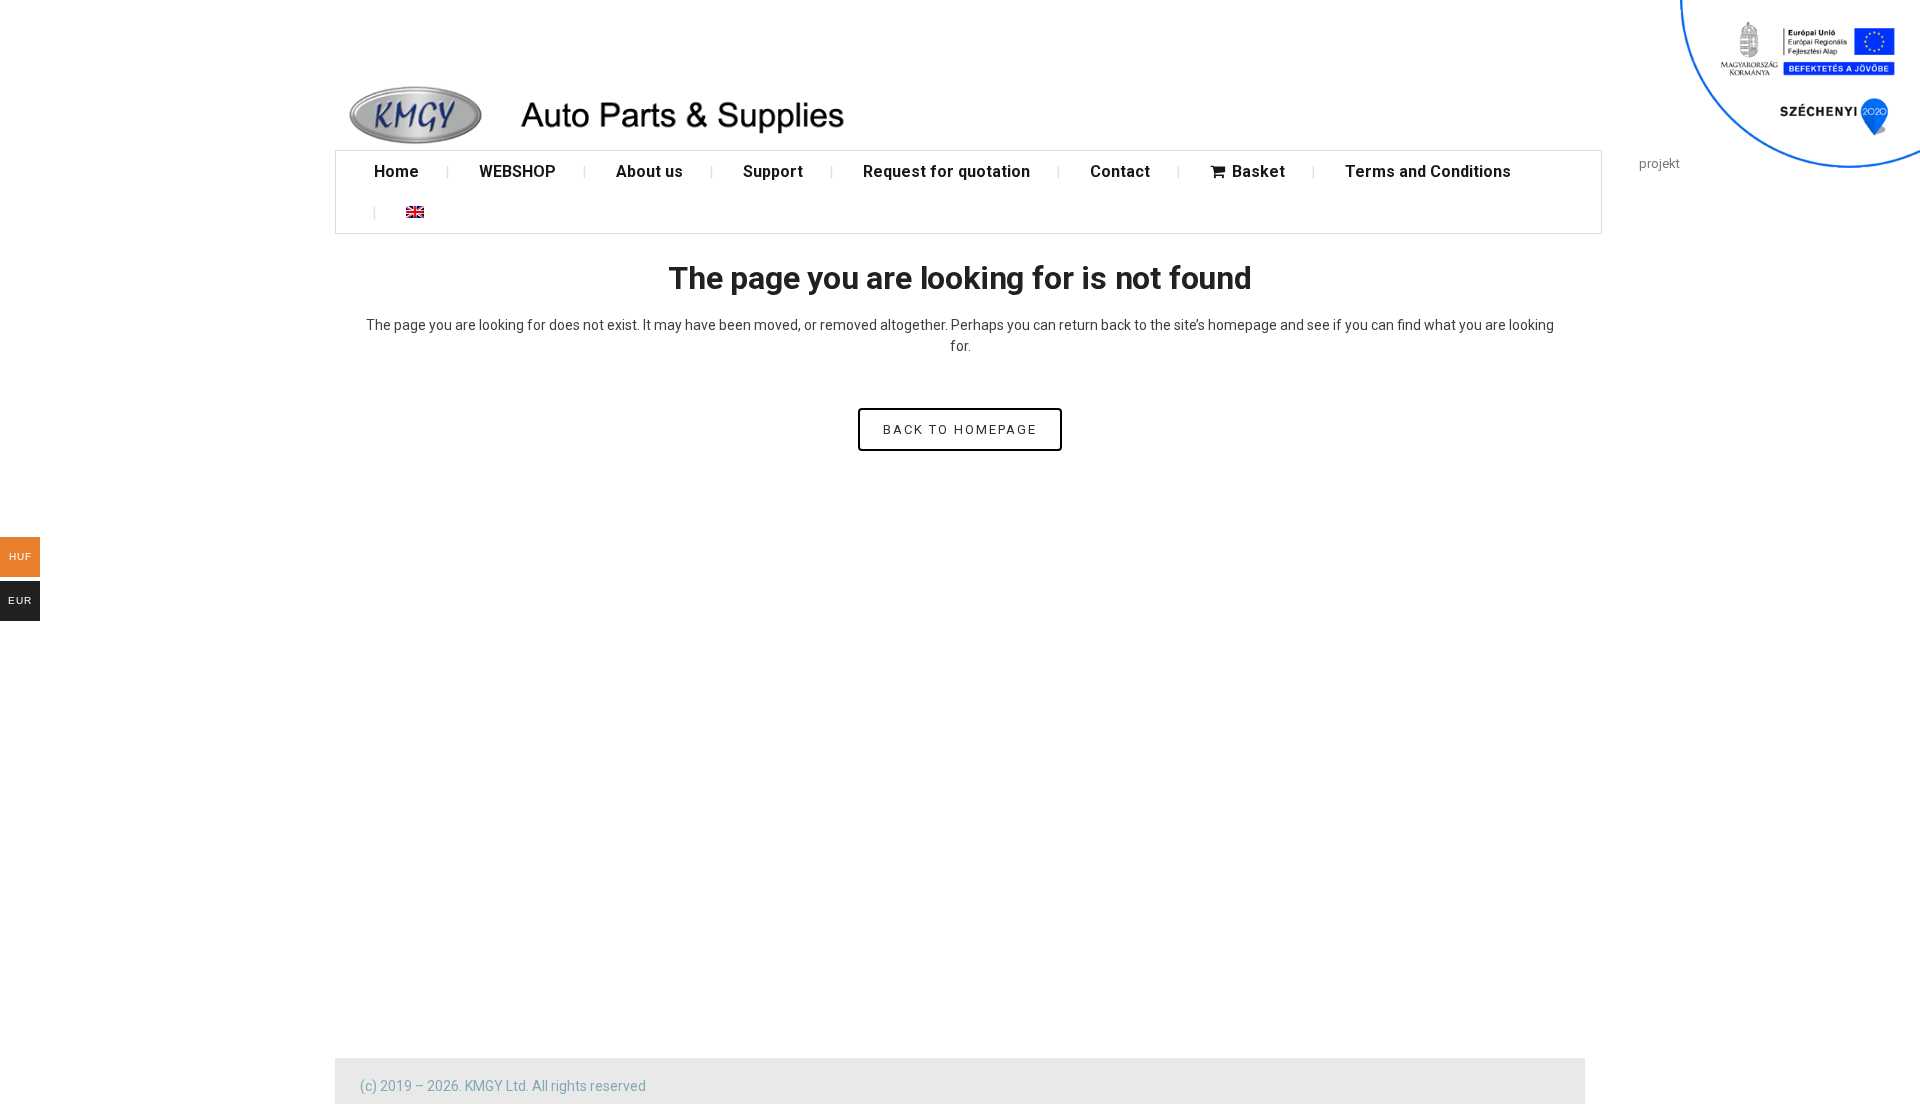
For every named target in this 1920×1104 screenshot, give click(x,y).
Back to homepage (960, 429)
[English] (415, 212)
